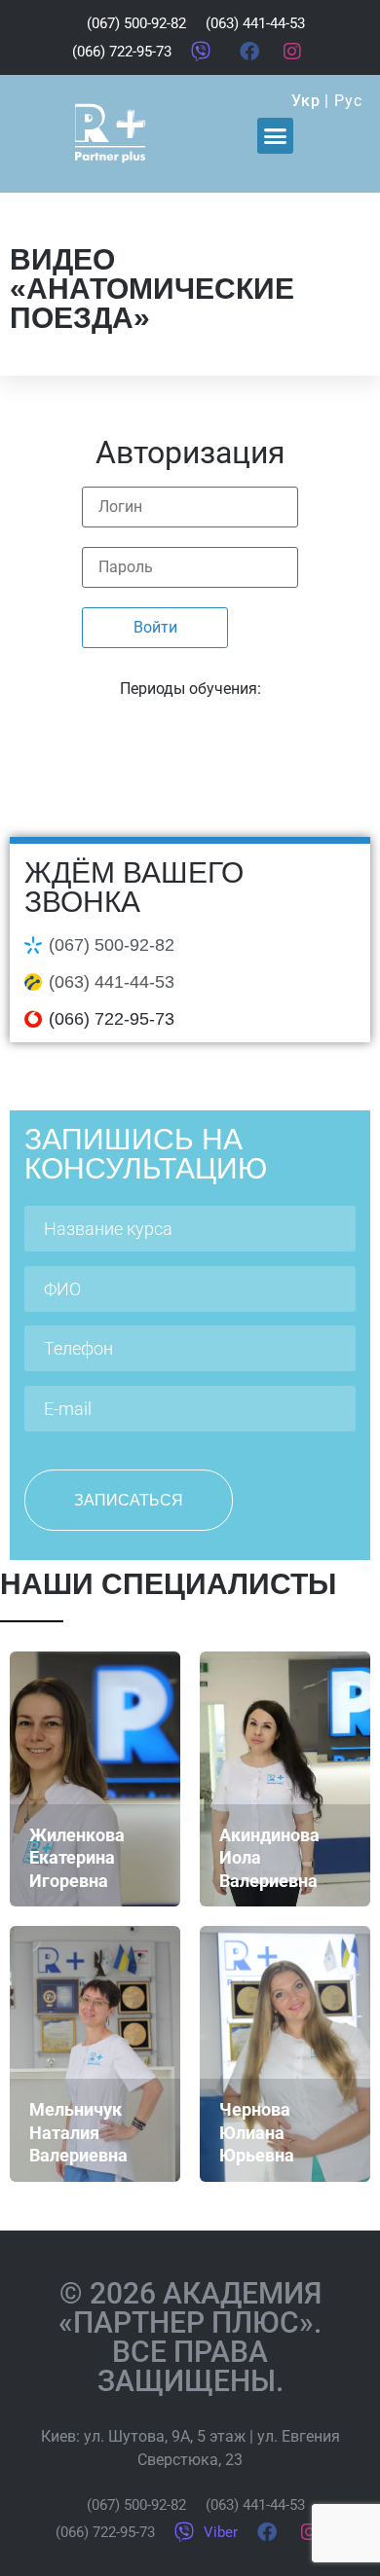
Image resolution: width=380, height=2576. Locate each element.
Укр (305, 101)
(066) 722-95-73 (112, 1019)
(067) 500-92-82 (112, 945)
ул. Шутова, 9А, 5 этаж (165, 2436)
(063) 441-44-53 (112, 982)
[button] (276, 136)
